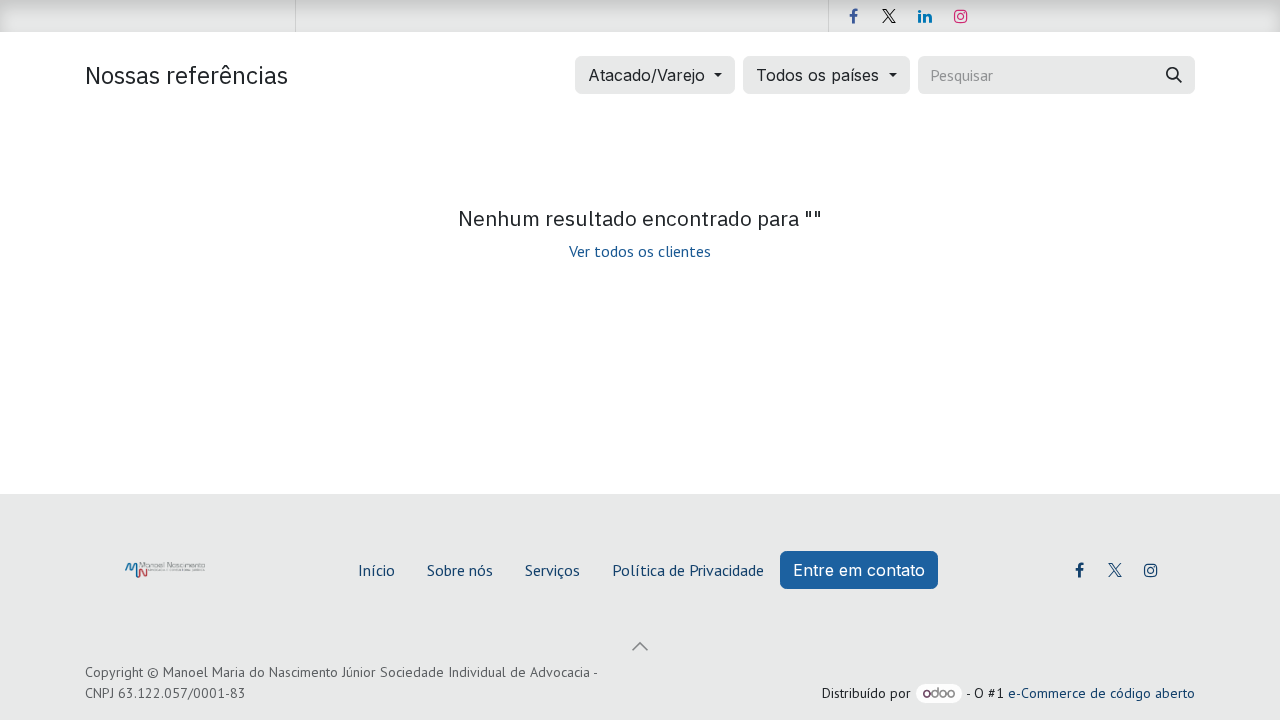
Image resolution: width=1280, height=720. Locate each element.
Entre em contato (859, 570)
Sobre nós (460, 570)
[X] (889, 16)
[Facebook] (853, 16)
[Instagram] (961, 16)
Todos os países (817, 75)
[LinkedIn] (925, 16)
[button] (640, 646)
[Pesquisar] (1174, 75)
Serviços (552, 570)
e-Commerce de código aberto (1101, 693)
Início (376, 570)
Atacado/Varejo (646, 75)
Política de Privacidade (688, 570)
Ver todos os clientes (640, 251)
